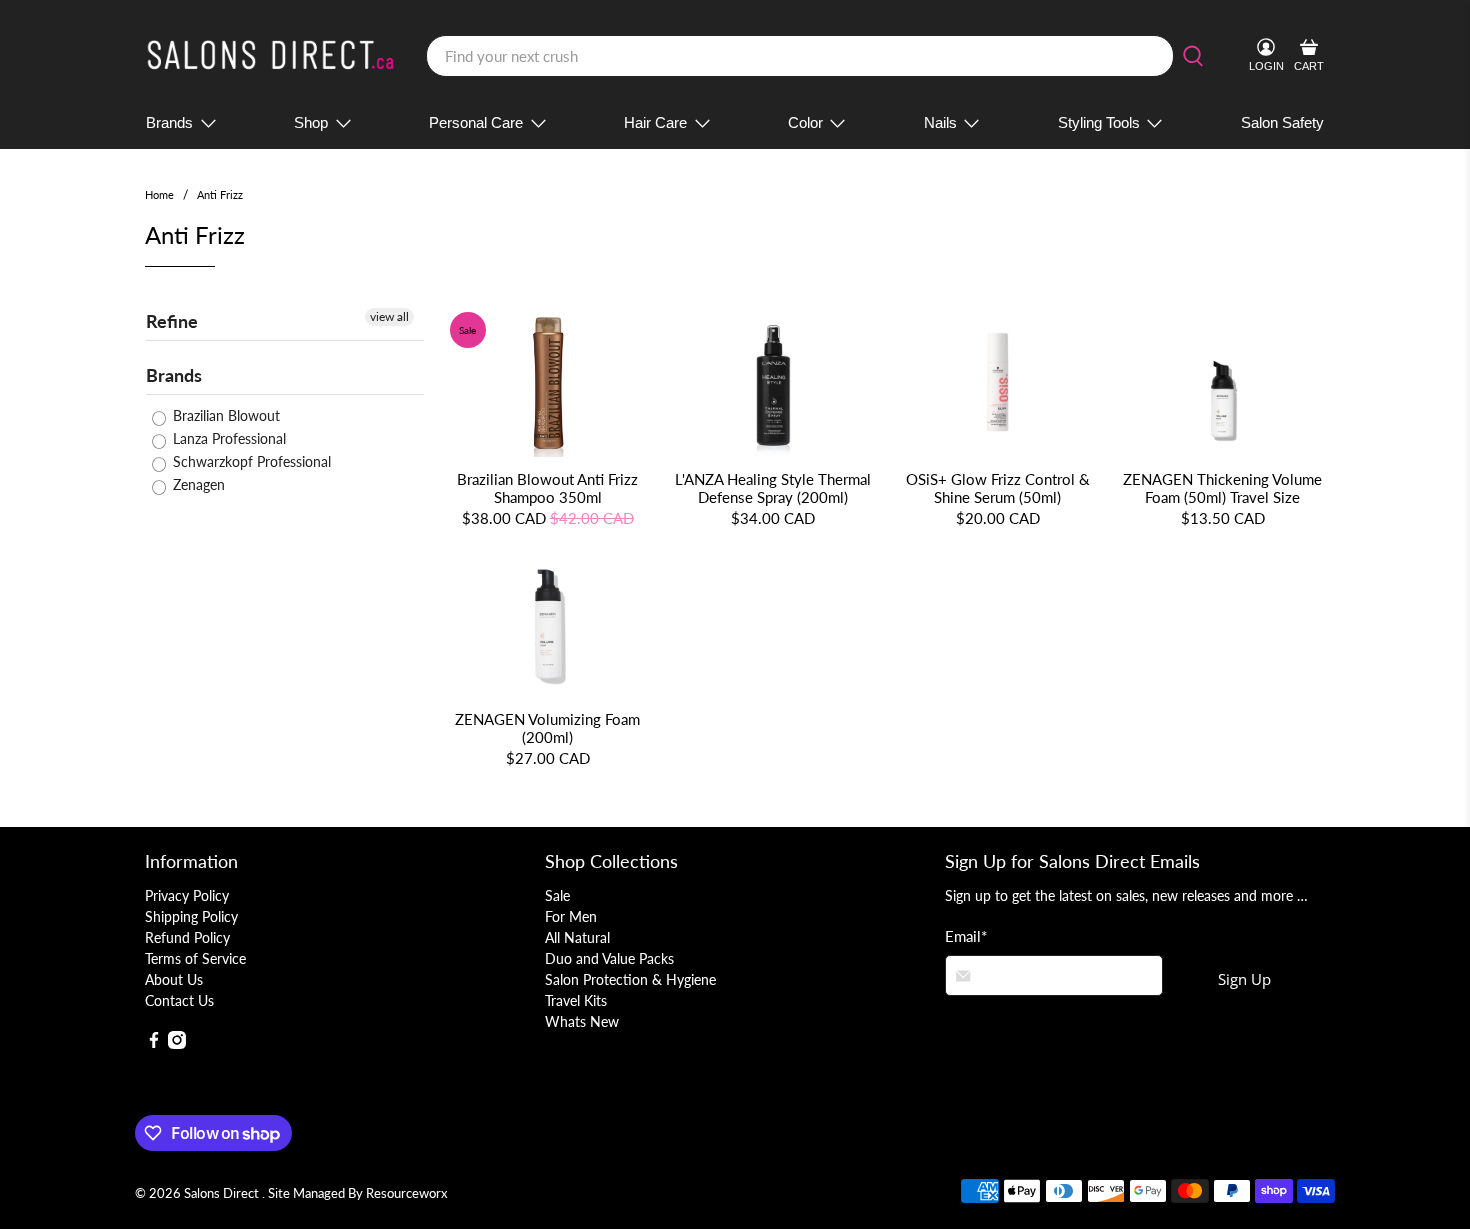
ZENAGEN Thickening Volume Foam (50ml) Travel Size (1222, 488)
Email (966, 936)
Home (159, 194)
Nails (940, 122)
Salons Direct (223, 1193)
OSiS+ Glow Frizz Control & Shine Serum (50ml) (998, 488)
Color (805, 122)
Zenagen (197, 484)
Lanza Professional (227, 438)
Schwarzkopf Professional (250, 461)
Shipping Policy (191, 916)
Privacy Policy (187, 895)
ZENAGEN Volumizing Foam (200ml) (547, 728)
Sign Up (1244, 979)
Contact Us (179, 1000)
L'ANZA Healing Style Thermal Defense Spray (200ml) (773, 488)
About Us (174, 979)
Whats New (582, 1021)
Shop (311, 122)
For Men (571, 916)
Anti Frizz (220, 194)
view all (389, 316)
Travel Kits (576, 1000)
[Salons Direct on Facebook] (154, 1043)
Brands (169, 122)
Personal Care (476, 122)
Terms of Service (195, 958)
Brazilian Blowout (224, 415)
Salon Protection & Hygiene (630, 979)
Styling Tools (1099, 122)
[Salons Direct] (271, 56)
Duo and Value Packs (609, 958)
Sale (557, 895)
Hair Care (655, 122)
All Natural (577, 937)
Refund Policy (187, 937)
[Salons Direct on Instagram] (177, 1043)
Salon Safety (1282, 122)
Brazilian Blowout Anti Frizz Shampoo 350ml (547, 488)
